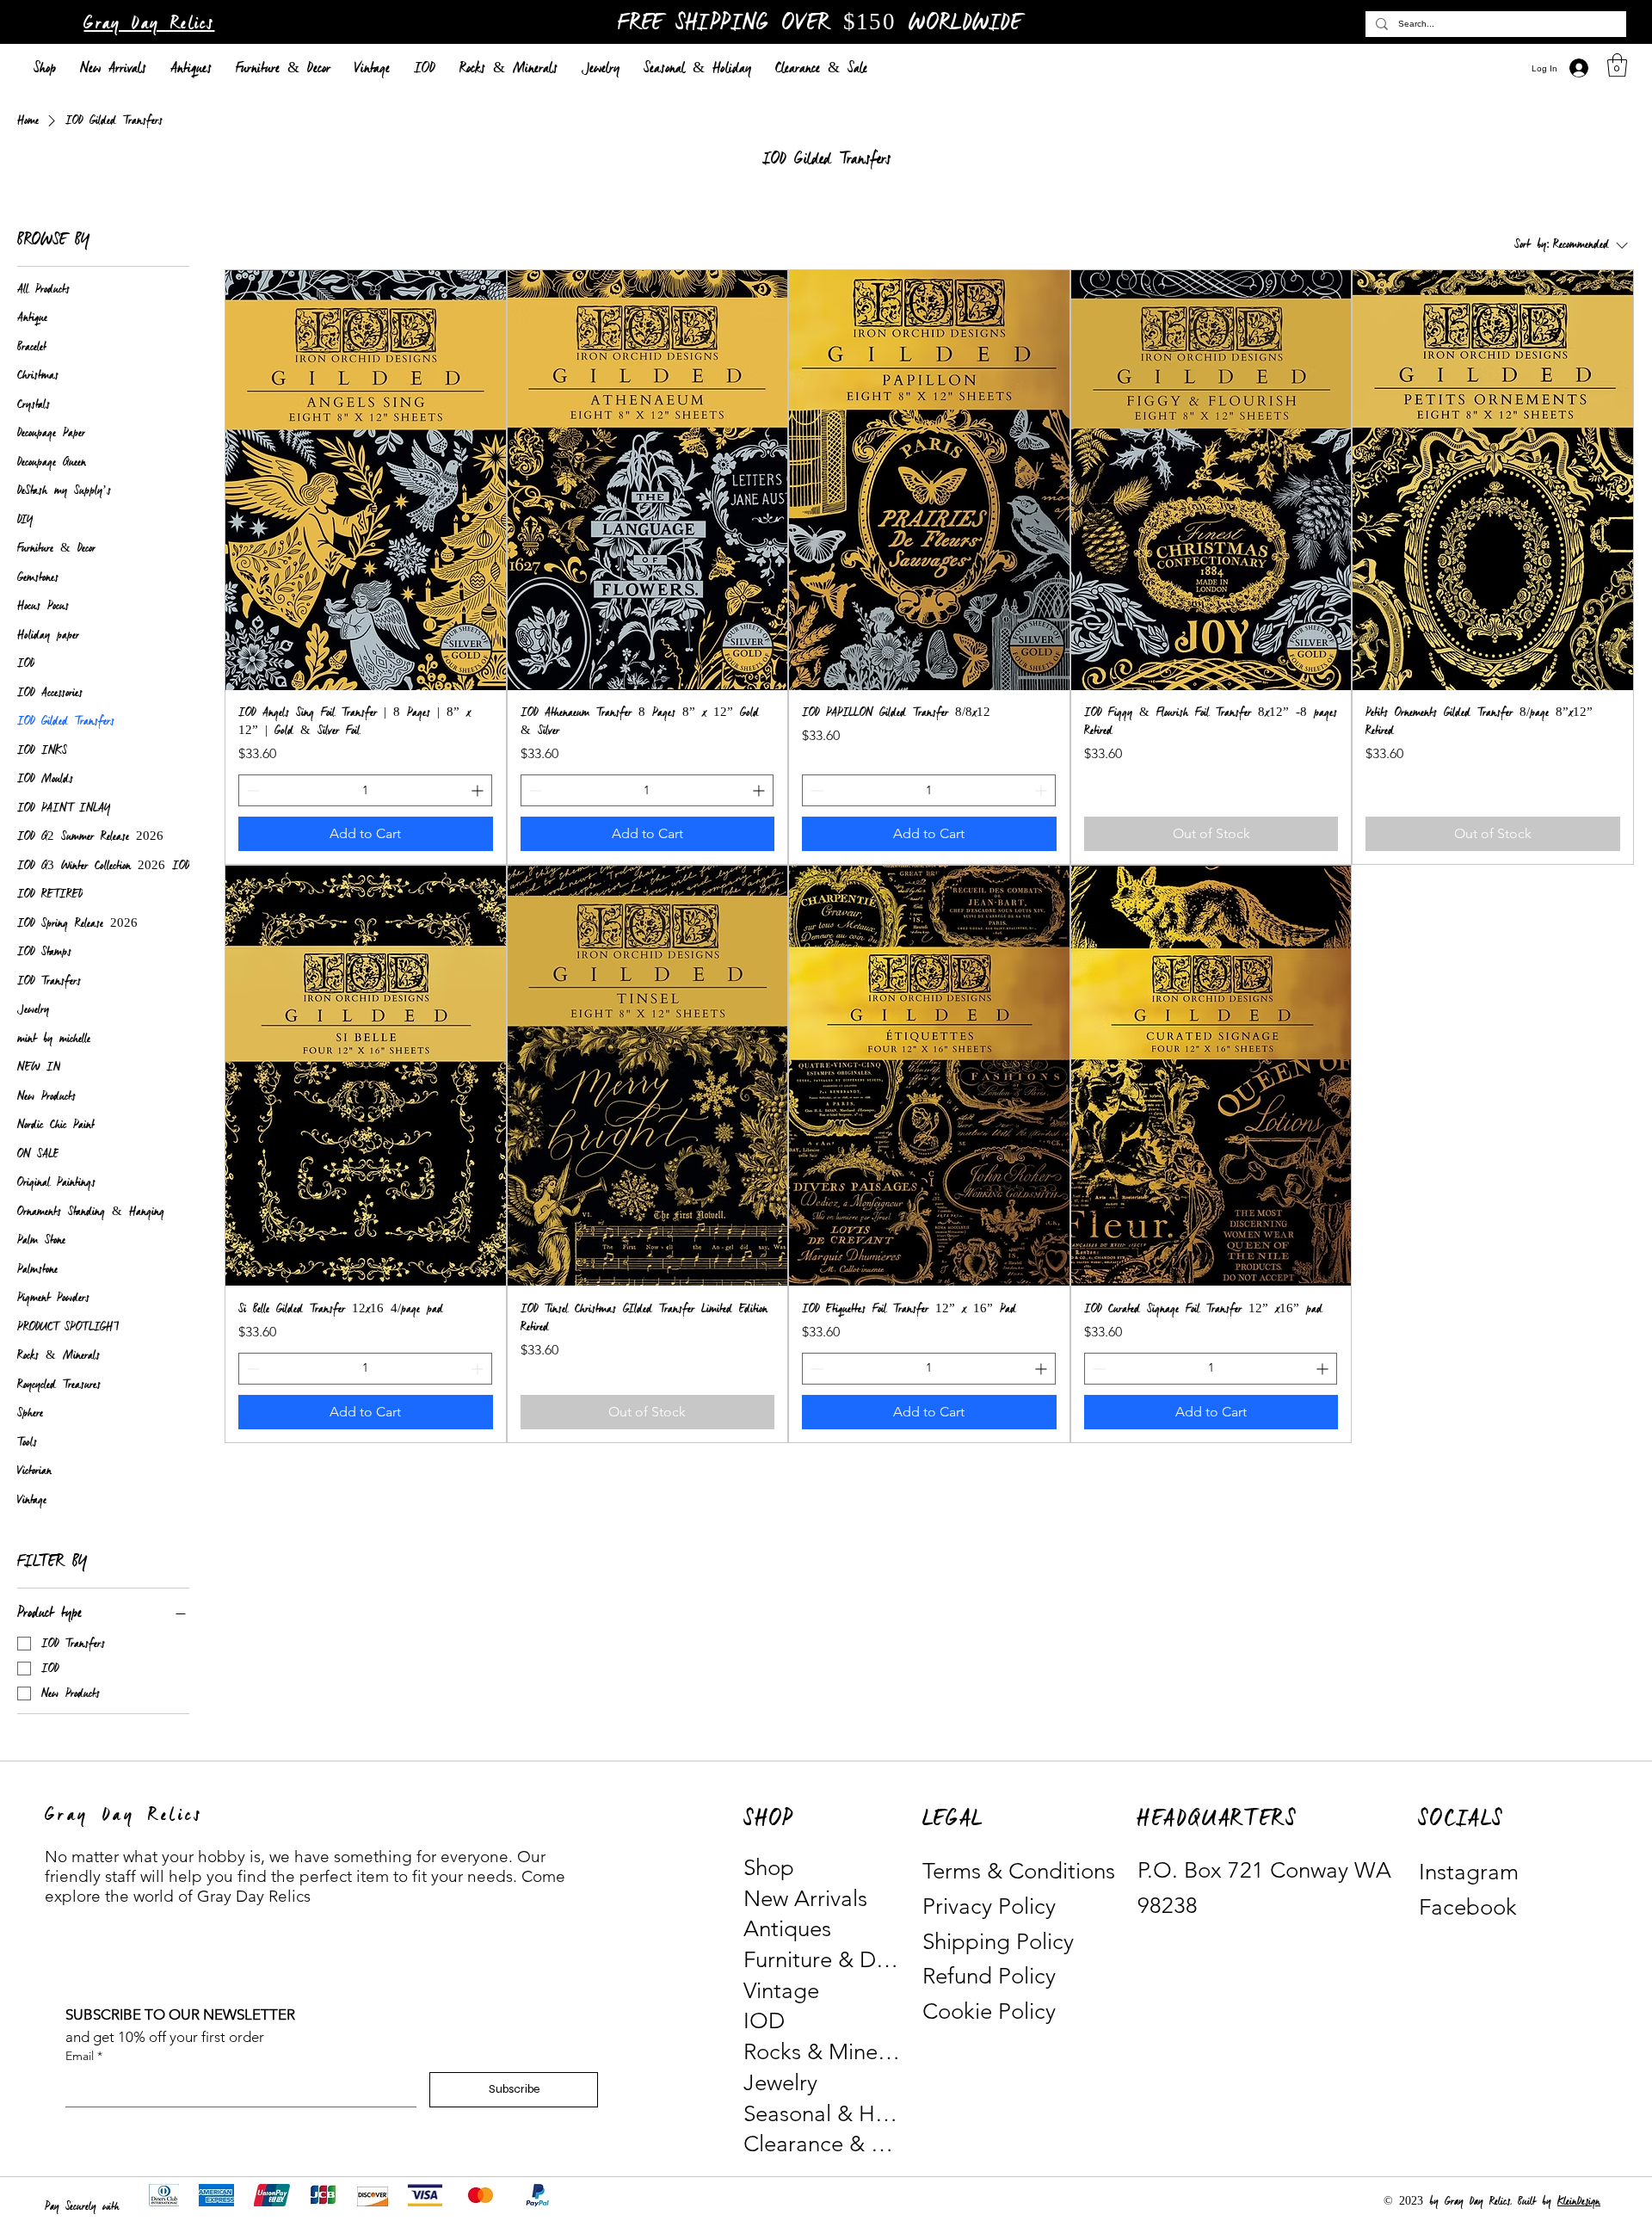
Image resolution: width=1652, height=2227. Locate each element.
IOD (764, 2021)
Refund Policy (989, 1976)
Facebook (1468, 1907)
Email (84, 2056)
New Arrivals (805, 1899)
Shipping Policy (998, 1942)
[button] (1617, 65)
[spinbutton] (365, 790)
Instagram (1469, 1872)
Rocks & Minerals (823, 2052)
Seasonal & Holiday (823, 2114)
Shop (769, 1868)
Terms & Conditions (1019, 1871)
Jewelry (780, 2083)
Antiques (787, 1929)
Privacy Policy (989, 1906)
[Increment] (479, 790)
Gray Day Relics (149, 24)
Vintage (781, 1991)
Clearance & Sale (823, 2144)
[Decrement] (252, 790)
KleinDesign (1579, 2202)
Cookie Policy (989, 2011)
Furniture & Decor (823, 1960)
